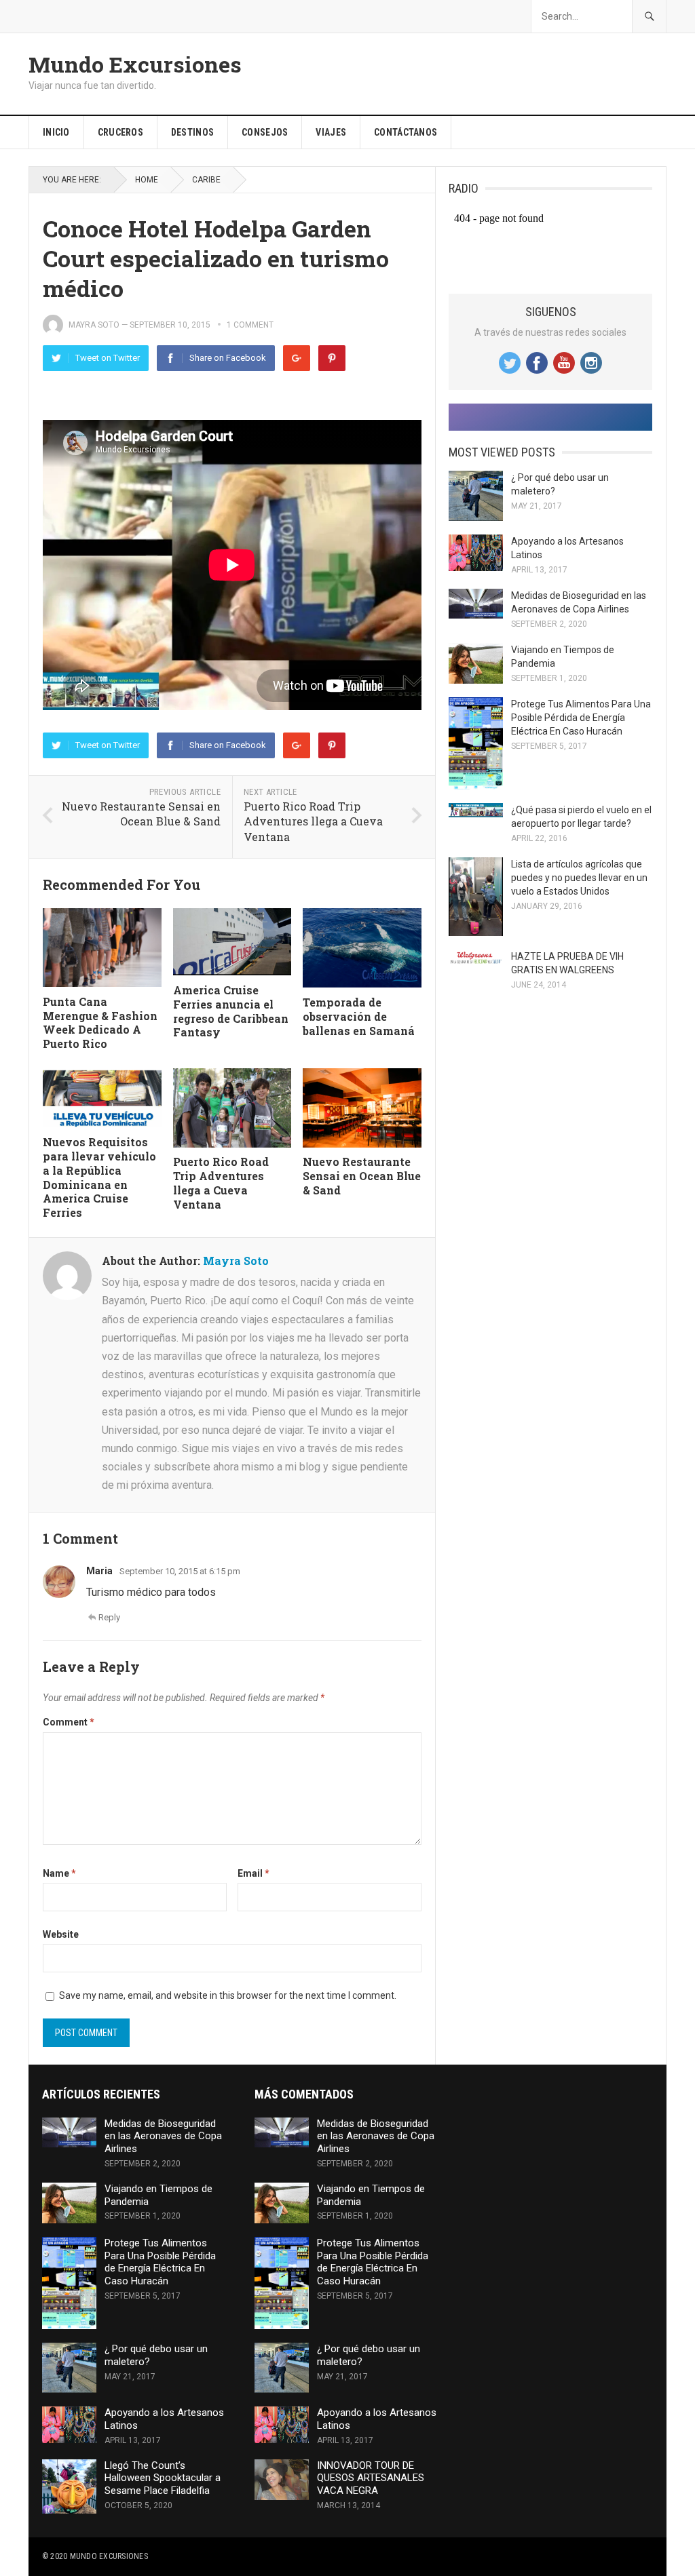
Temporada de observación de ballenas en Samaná (359, 1016)
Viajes (331, 132)
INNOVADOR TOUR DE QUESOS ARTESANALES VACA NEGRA (371, 2478)
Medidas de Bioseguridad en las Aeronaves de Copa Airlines (163, 2136)
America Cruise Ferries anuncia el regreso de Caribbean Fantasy (231, 1011)
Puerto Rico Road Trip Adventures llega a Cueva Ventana (313, 821)
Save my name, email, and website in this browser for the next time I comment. (228, 1995)
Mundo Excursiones (135, 64)
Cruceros (120, 132)
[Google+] (297, 358)
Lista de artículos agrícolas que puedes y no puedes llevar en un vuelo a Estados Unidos (579, 878)
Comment (69, 1722)
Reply (109, 1617)
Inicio (56, 132)
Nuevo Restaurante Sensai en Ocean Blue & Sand (141, 814)
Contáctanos (406, 132)
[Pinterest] (332, 358)
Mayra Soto (94, 325)
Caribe (206, 180)
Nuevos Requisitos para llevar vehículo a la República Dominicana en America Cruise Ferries (99, 1177)
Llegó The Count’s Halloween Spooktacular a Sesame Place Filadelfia (163, 2478)
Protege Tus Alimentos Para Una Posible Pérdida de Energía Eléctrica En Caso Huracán (581, 718)
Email (253, 1873)
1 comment (250, 325)
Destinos (192, 132)
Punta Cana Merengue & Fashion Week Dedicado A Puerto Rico (100, 1022)
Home (147, 180)
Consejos (265, 132)
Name (59, 1873)
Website (61, 1934)
